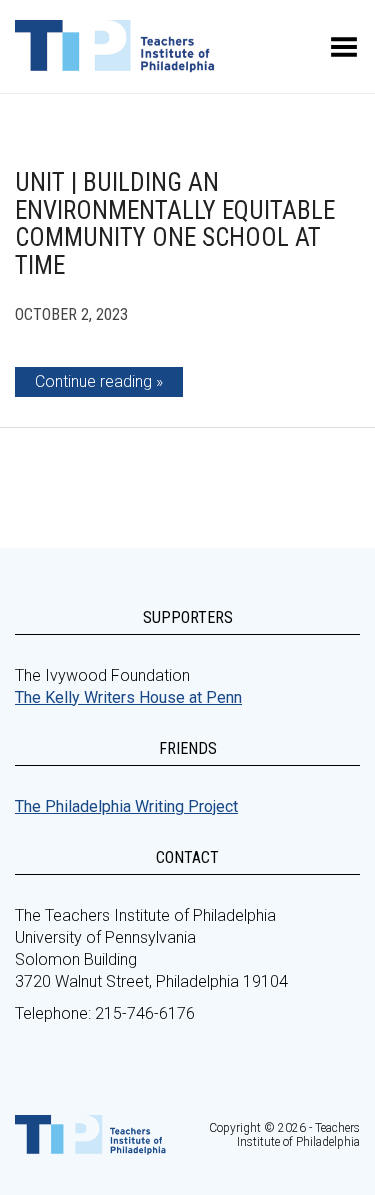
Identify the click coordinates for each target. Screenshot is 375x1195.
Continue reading (93, 381)
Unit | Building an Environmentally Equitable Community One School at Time (175, 224)
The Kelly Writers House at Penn (128, 697)
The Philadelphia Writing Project (126, 806)
